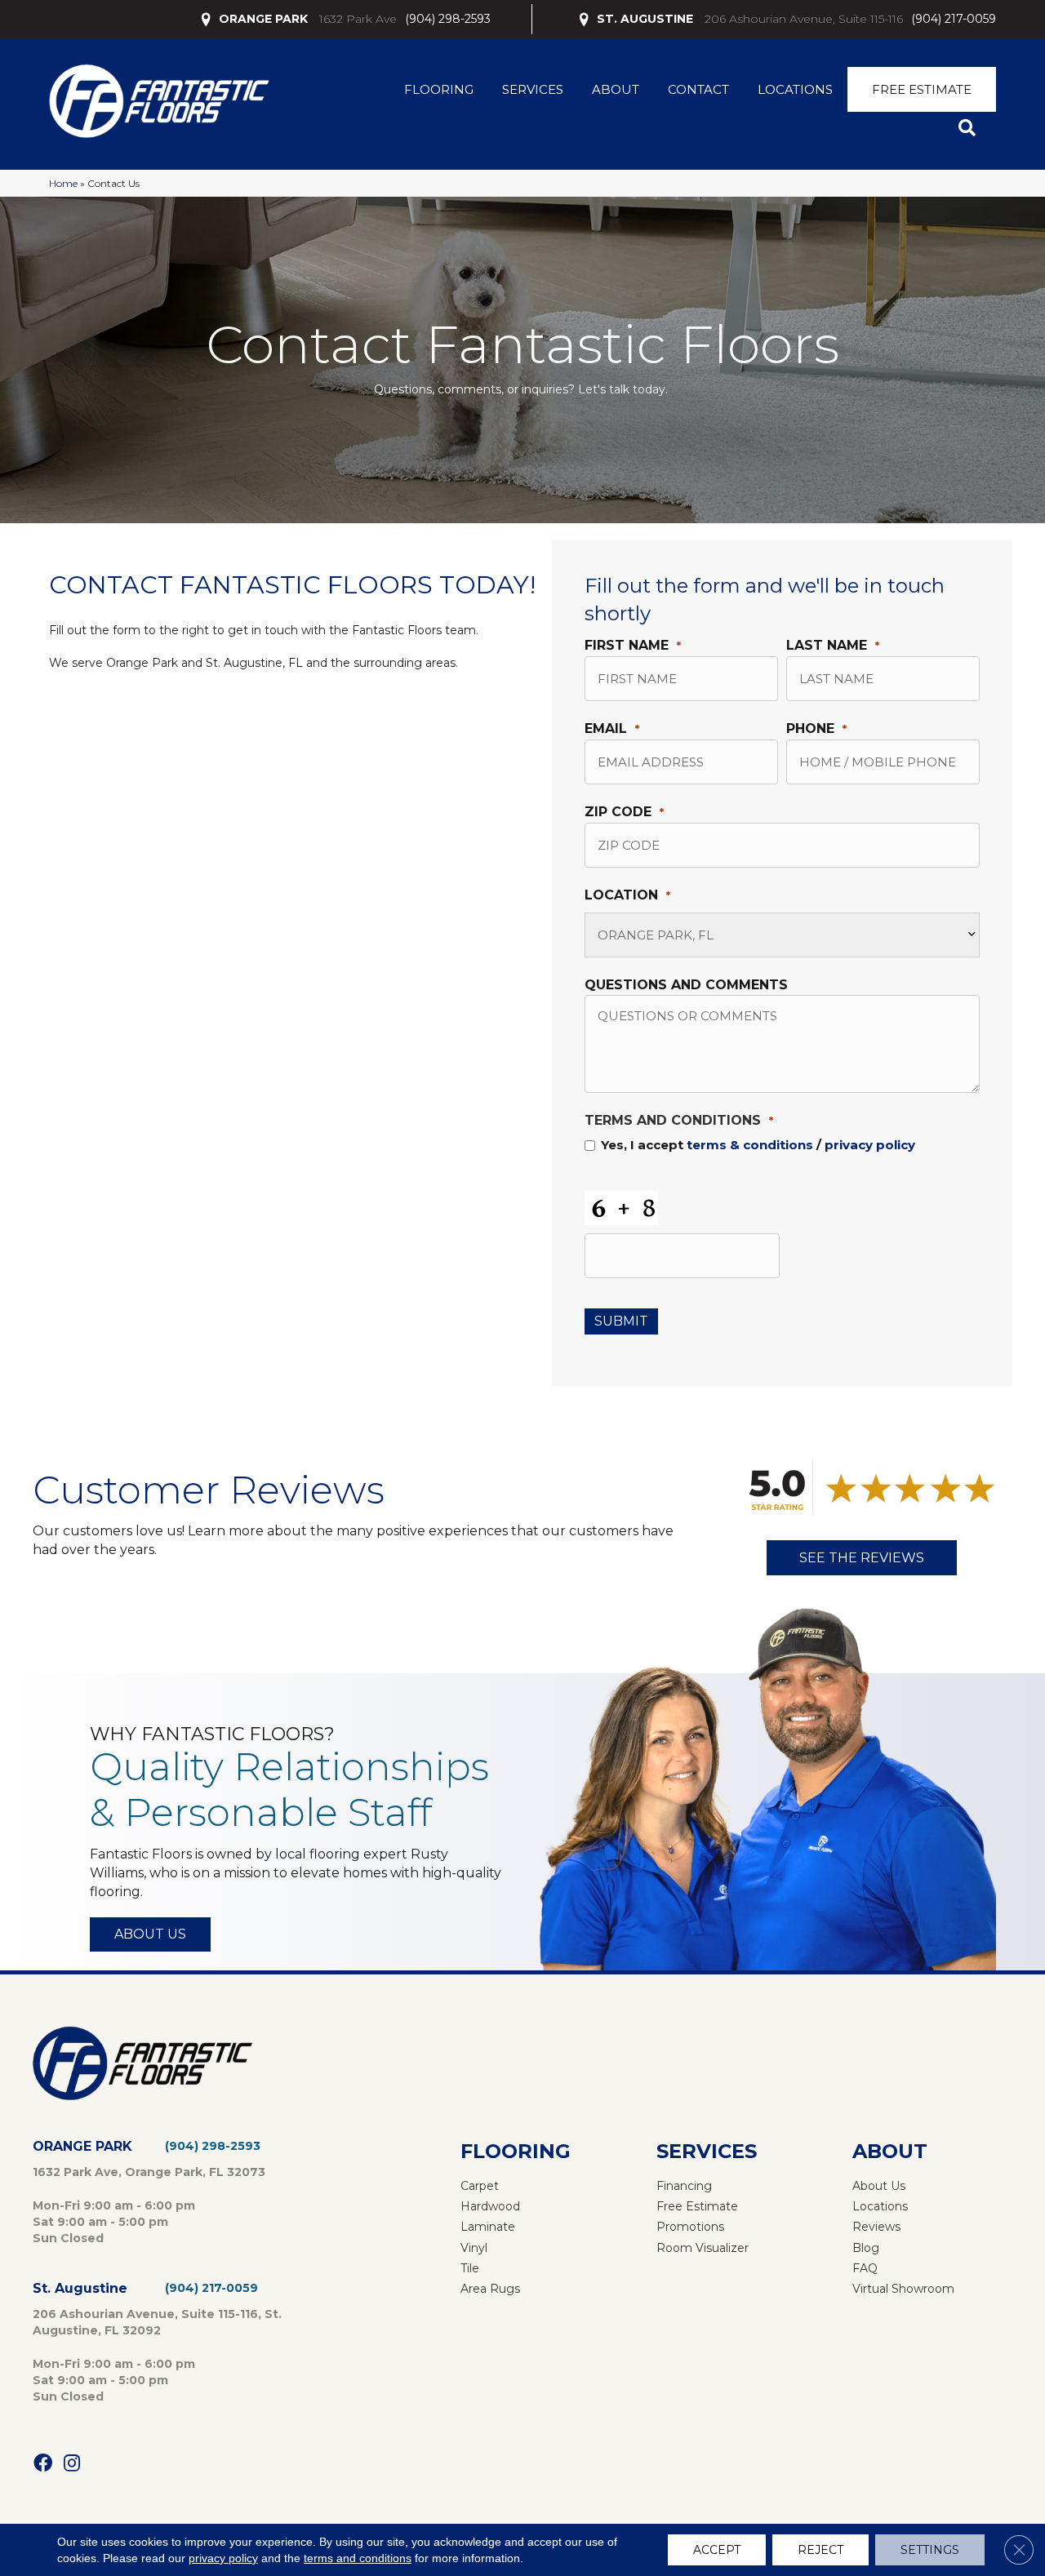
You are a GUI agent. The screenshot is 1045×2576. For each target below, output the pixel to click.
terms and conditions (358, 2558)
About (616, 89)
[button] (970, 129)
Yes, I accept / (758, 1145)
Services (533, 89)
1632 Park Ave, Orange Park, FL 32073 (149, 2172)
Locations (795, 89)
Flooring (439, 89)
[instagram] (72, 2464)
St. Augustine (80, 2288)
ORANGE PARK (263, 19)
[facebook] (43, 2464)
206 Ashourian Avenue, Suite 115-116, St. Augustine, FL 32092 (157, 2322)
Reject (820, 2550)
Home (63, 183)
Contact (698, 89)
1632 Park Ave (358, 19)
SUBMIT (621, 1321)
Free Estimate (922, 89)
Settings (930, 2550)
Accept (717, 2550)
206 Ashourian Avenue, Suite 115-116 (804, 19)
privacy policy (870, 1145)
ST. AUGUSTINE (645, 19)
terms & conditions (750, 1145)
